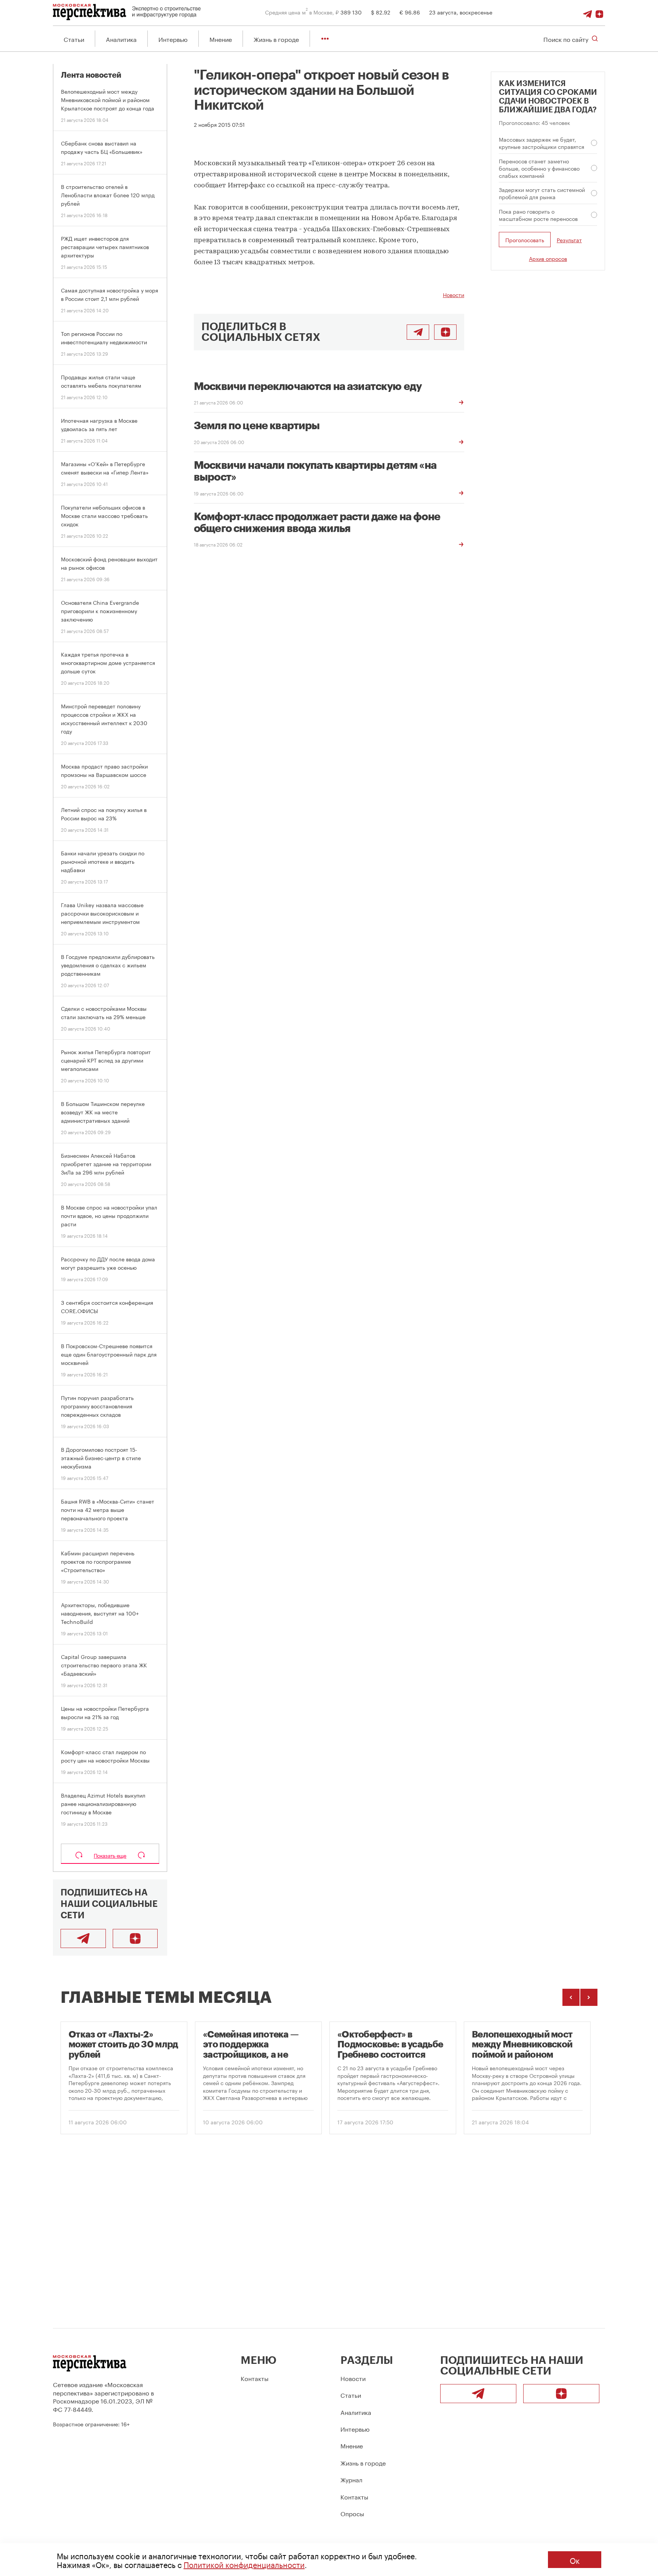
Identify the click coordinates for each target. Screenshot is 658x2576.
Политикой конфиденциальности (244, 2564)
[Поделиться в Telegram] (418, 332)
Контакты (255, 2378)
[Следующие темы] (589, 1997)
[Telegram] (588, 12)
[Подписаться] (599, 12)
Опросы (352, 2513)
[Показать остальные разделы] (325, 39)
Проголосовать (525, 240)
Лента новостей (91, 75)
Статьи (74, 39)
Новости (454, 294)
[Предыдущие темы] (571, 1997)
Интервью (173, 39)
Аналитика (121, 39)
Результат (569, 240)
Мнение (221, 39)
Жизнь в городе (276, 39)
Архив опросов (548, 258)
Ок (575, 2560)
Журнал (351, 2479)
